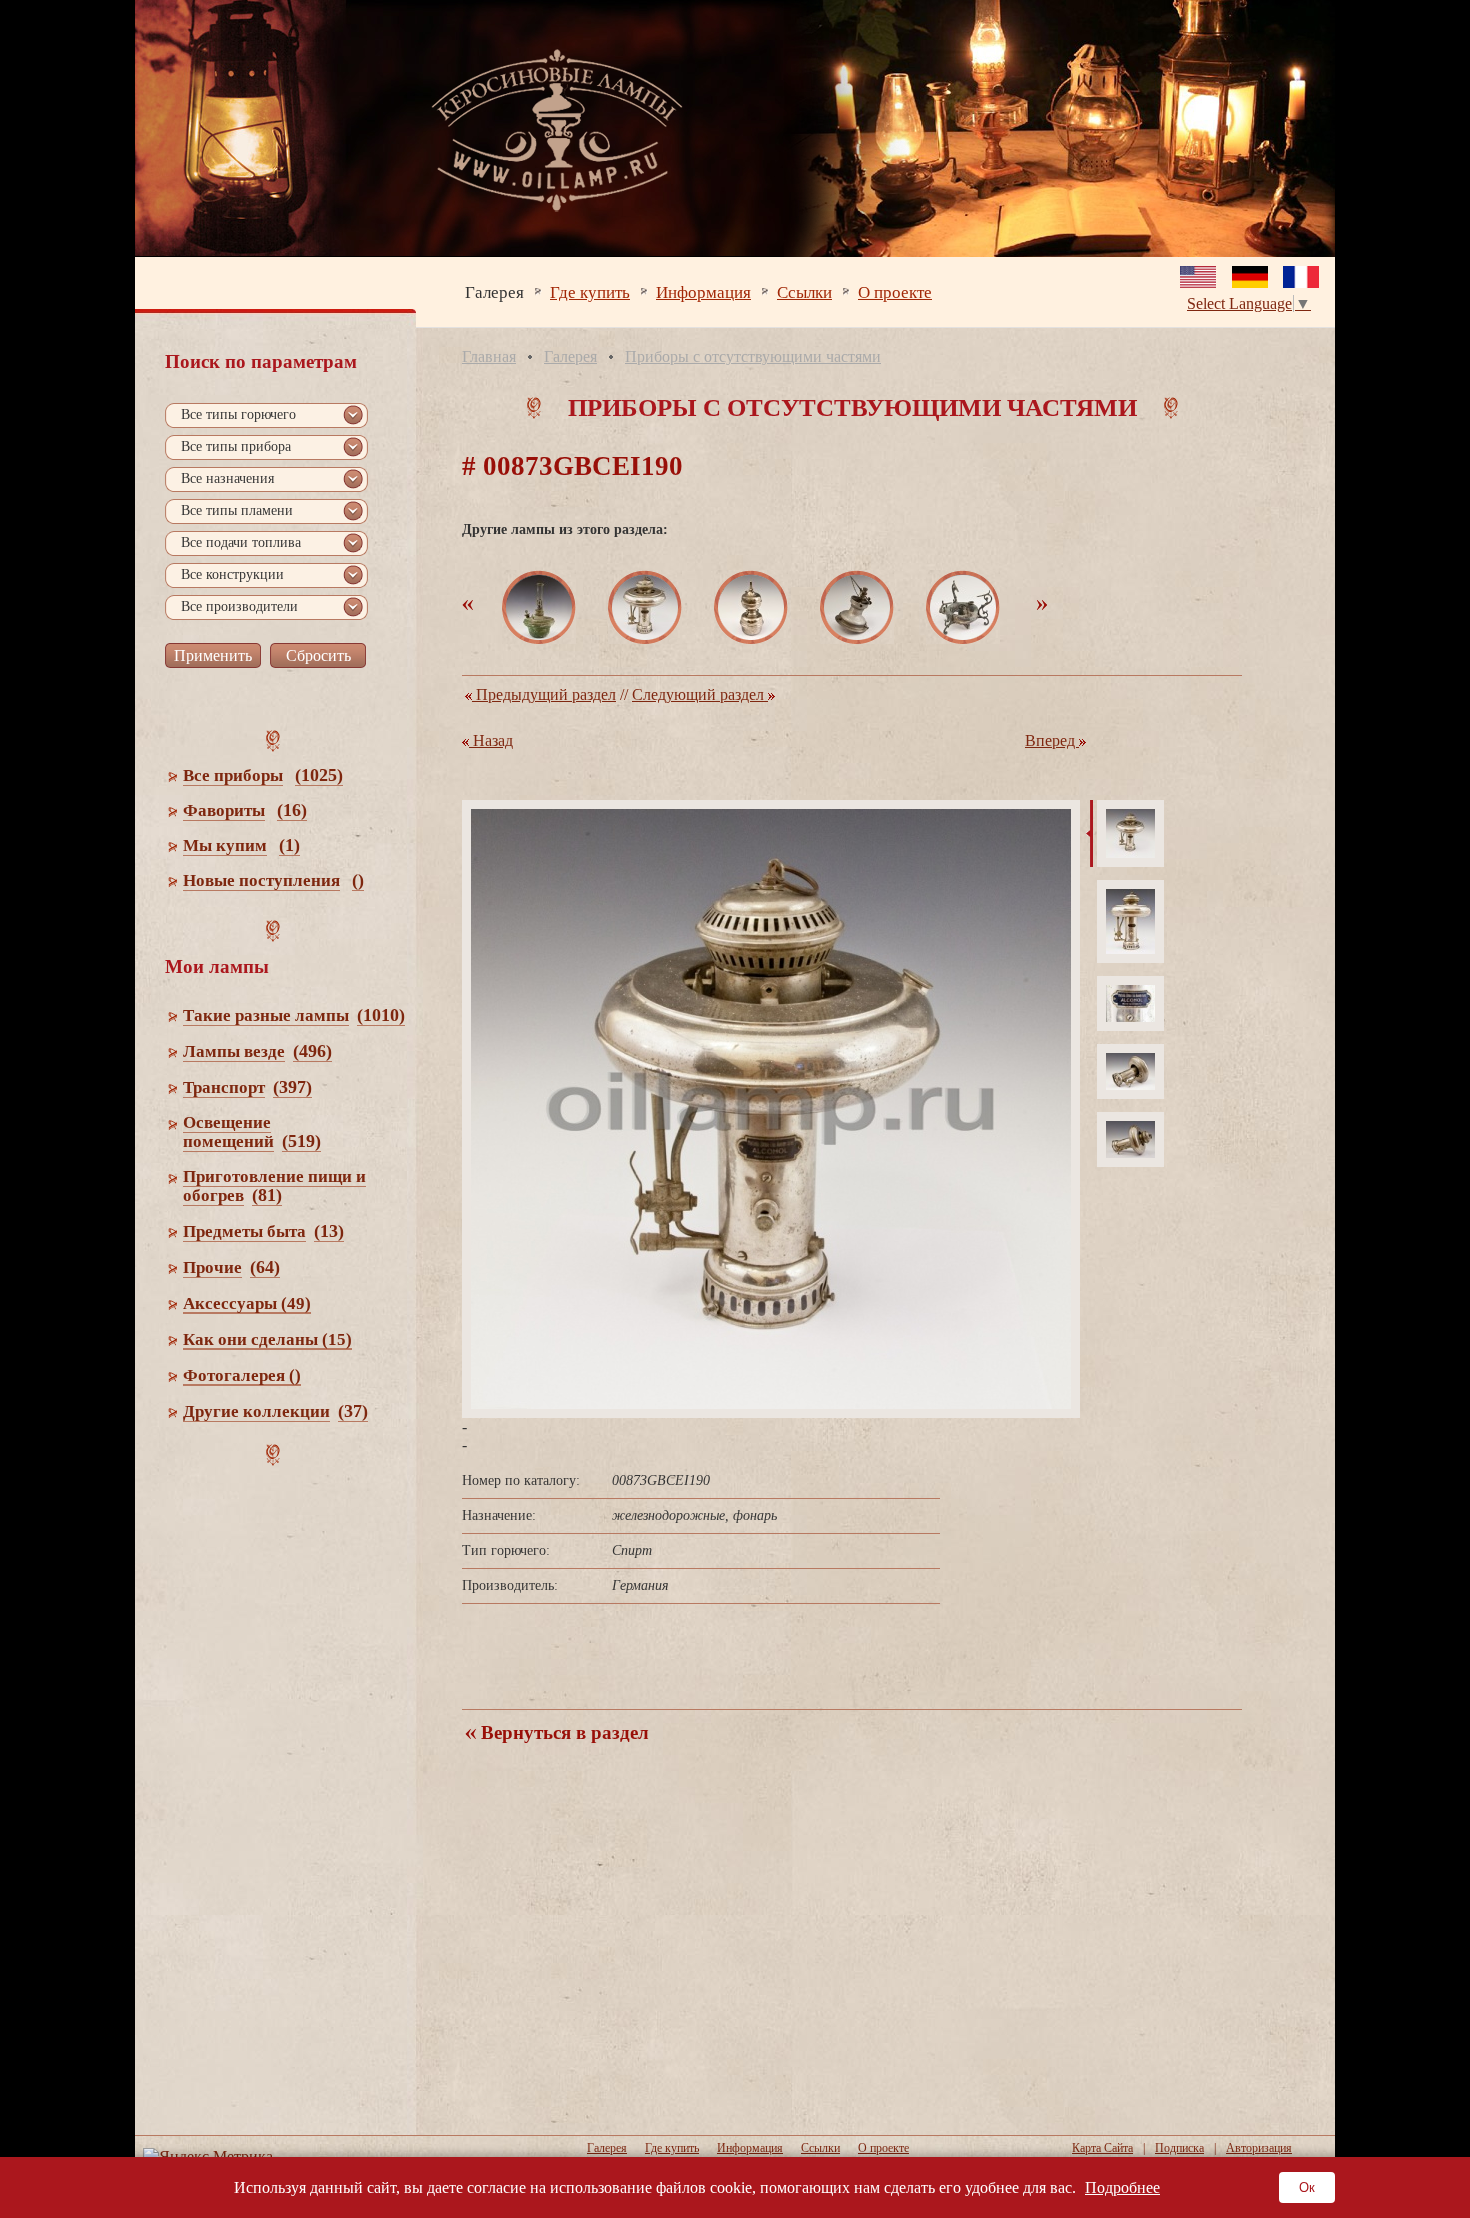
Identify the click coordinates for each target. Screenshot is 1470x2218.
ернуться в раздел (562, 1732)
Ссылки (804, 291)
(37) (353, 1411)
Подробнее (1122, 2187)
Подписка (1179, 2148)
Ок (1307, 2187)
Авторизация (1259, 2148)
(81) (267, 1195)
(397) (292, 1087)
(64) (265, 1267)
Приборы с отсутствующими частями (753, 356)
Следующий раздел (700, 694)
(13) (329, 1231)
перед (1052, 740)
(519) (301, 1141)
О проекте (895, 291)
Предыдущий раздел (544, 694)
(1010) (381, 1015)
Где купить (590, 291)
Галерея (494, 291)
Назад (491, 740)
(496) (312, 1051)
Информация (703, 291)
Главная (489, 356)
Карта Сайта (1102, 2148)
